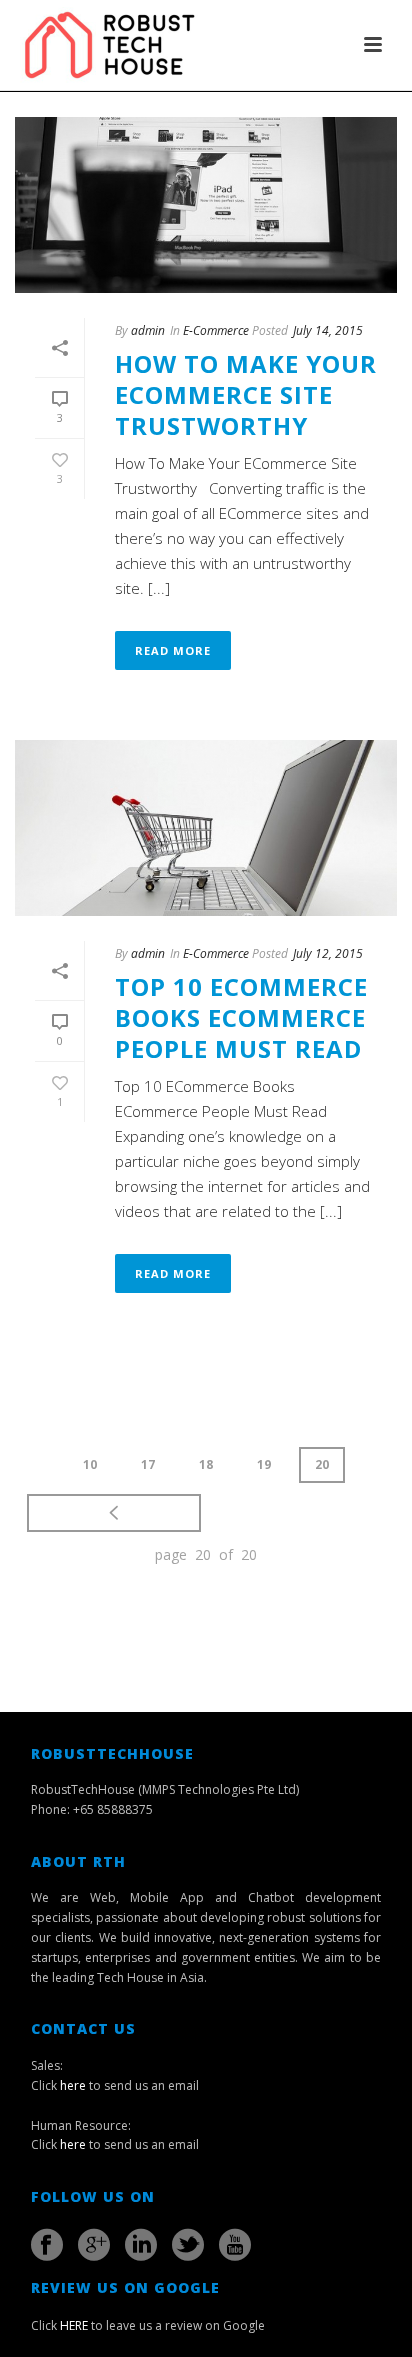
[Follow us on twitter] (188, 2245)
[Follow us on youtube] (235, 2245)
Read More (173, 650)
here (73, 2085)
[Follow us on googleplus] (94, 2245)
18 (206, 1464)
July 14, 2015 (328, 330)
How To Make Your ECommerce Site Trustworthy (246, 394)
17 (148, 1464)
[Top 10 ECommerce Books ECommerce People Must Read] (206, 828)
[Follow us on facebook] (47, 2245)
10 (90, 1464)
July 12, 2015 (328, 953)
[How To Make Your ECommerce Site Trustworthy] (206, 205)
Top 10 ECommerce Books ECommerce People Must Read (241, 1017)
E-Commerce (216, 330)
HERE (74, 2325)
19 (264, 1464)
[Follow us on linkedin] (141, 2245)
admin (148, 330)
